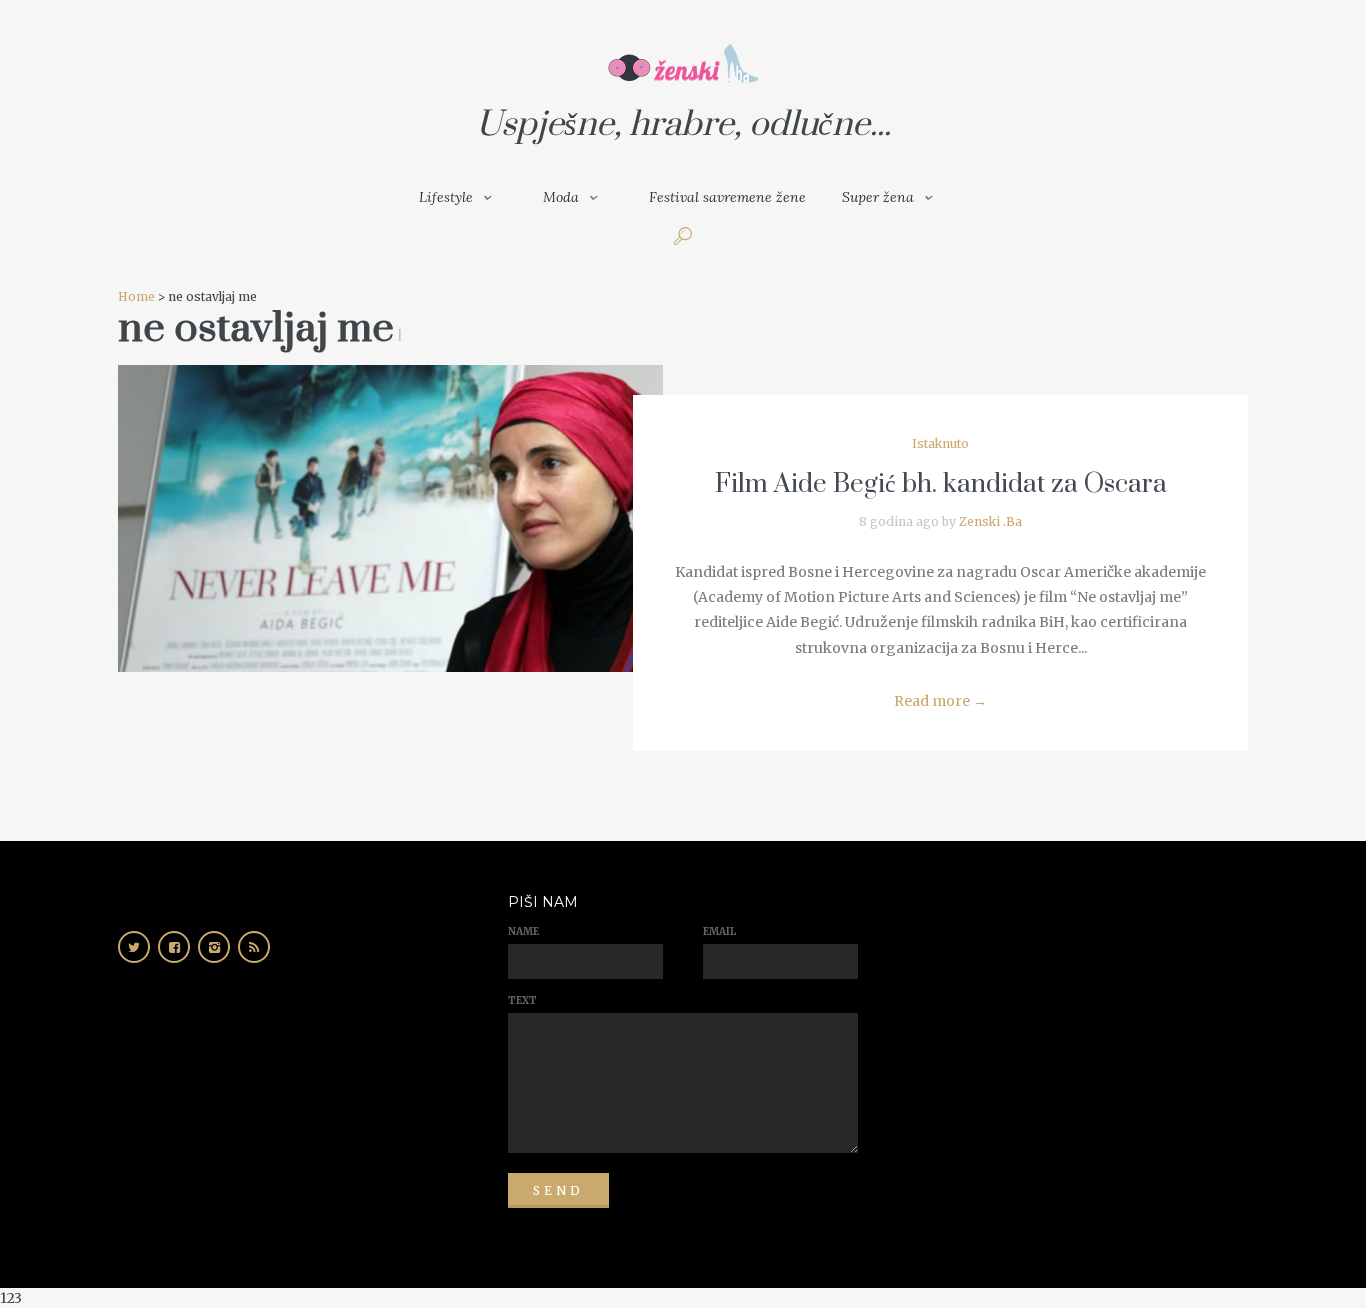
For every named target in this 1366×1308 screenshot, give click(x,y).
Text (522, 1000)
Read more (940, 701)
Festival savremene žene (727, 197)
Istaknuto (940, 443)
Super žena (878, 197)
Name (523, 931)
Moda (561, 197)
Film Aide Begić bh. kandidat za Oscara (941, 484)
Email (719, 931)
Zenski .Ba (990, 521)
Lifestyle (446, 197)
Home (136, 296)
